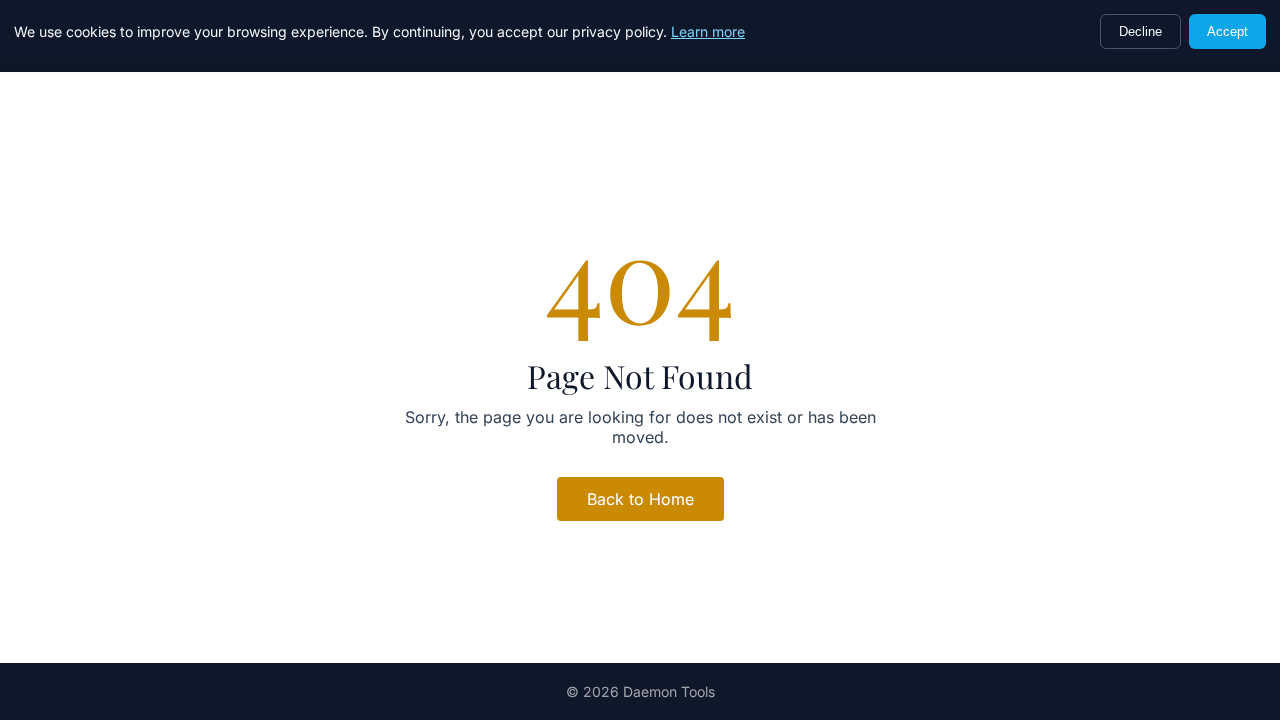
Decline (1140, 31)
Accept (1227, 31)
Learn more (708, 31)
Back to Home (640, 499)
